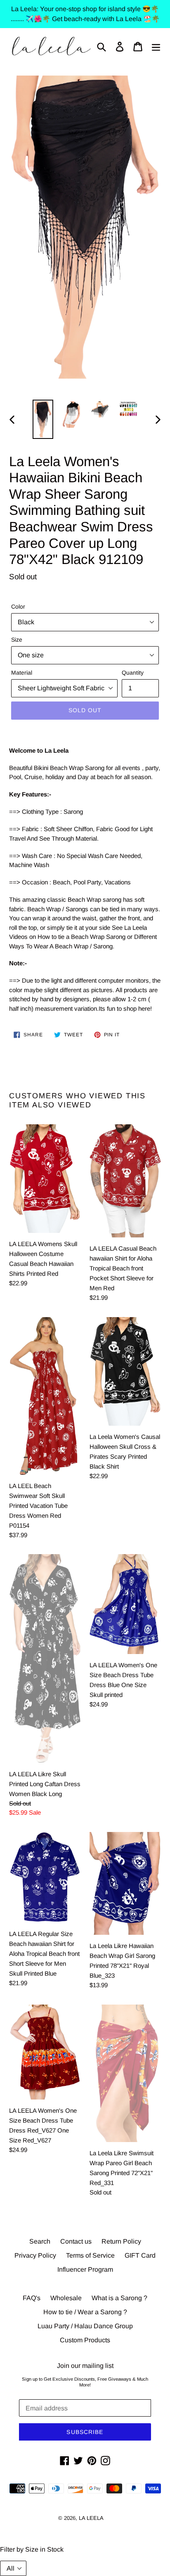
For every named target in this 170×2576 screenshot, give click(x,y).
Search (40, 2241)
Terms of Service (90, 2255)
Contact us (76, 2241)
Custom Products (85, 2340)
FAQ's (32, 2298)
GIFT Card (140, 2255)
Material (22, 673)
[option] (43, 419)
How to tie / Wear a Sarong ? (85, 2312)
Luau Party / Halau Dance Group (85, 2326)
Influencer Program (85, 2269)
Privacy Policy (35, 2255)
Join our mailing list (85, 2366)
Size (17, 640)
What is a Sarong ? (119, 2298)
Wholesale (66, 2298)
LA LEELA (91, 2518)
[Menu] (156, 46)
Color (18, 607)
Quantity (133, 673)
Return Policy (121, 2241)
